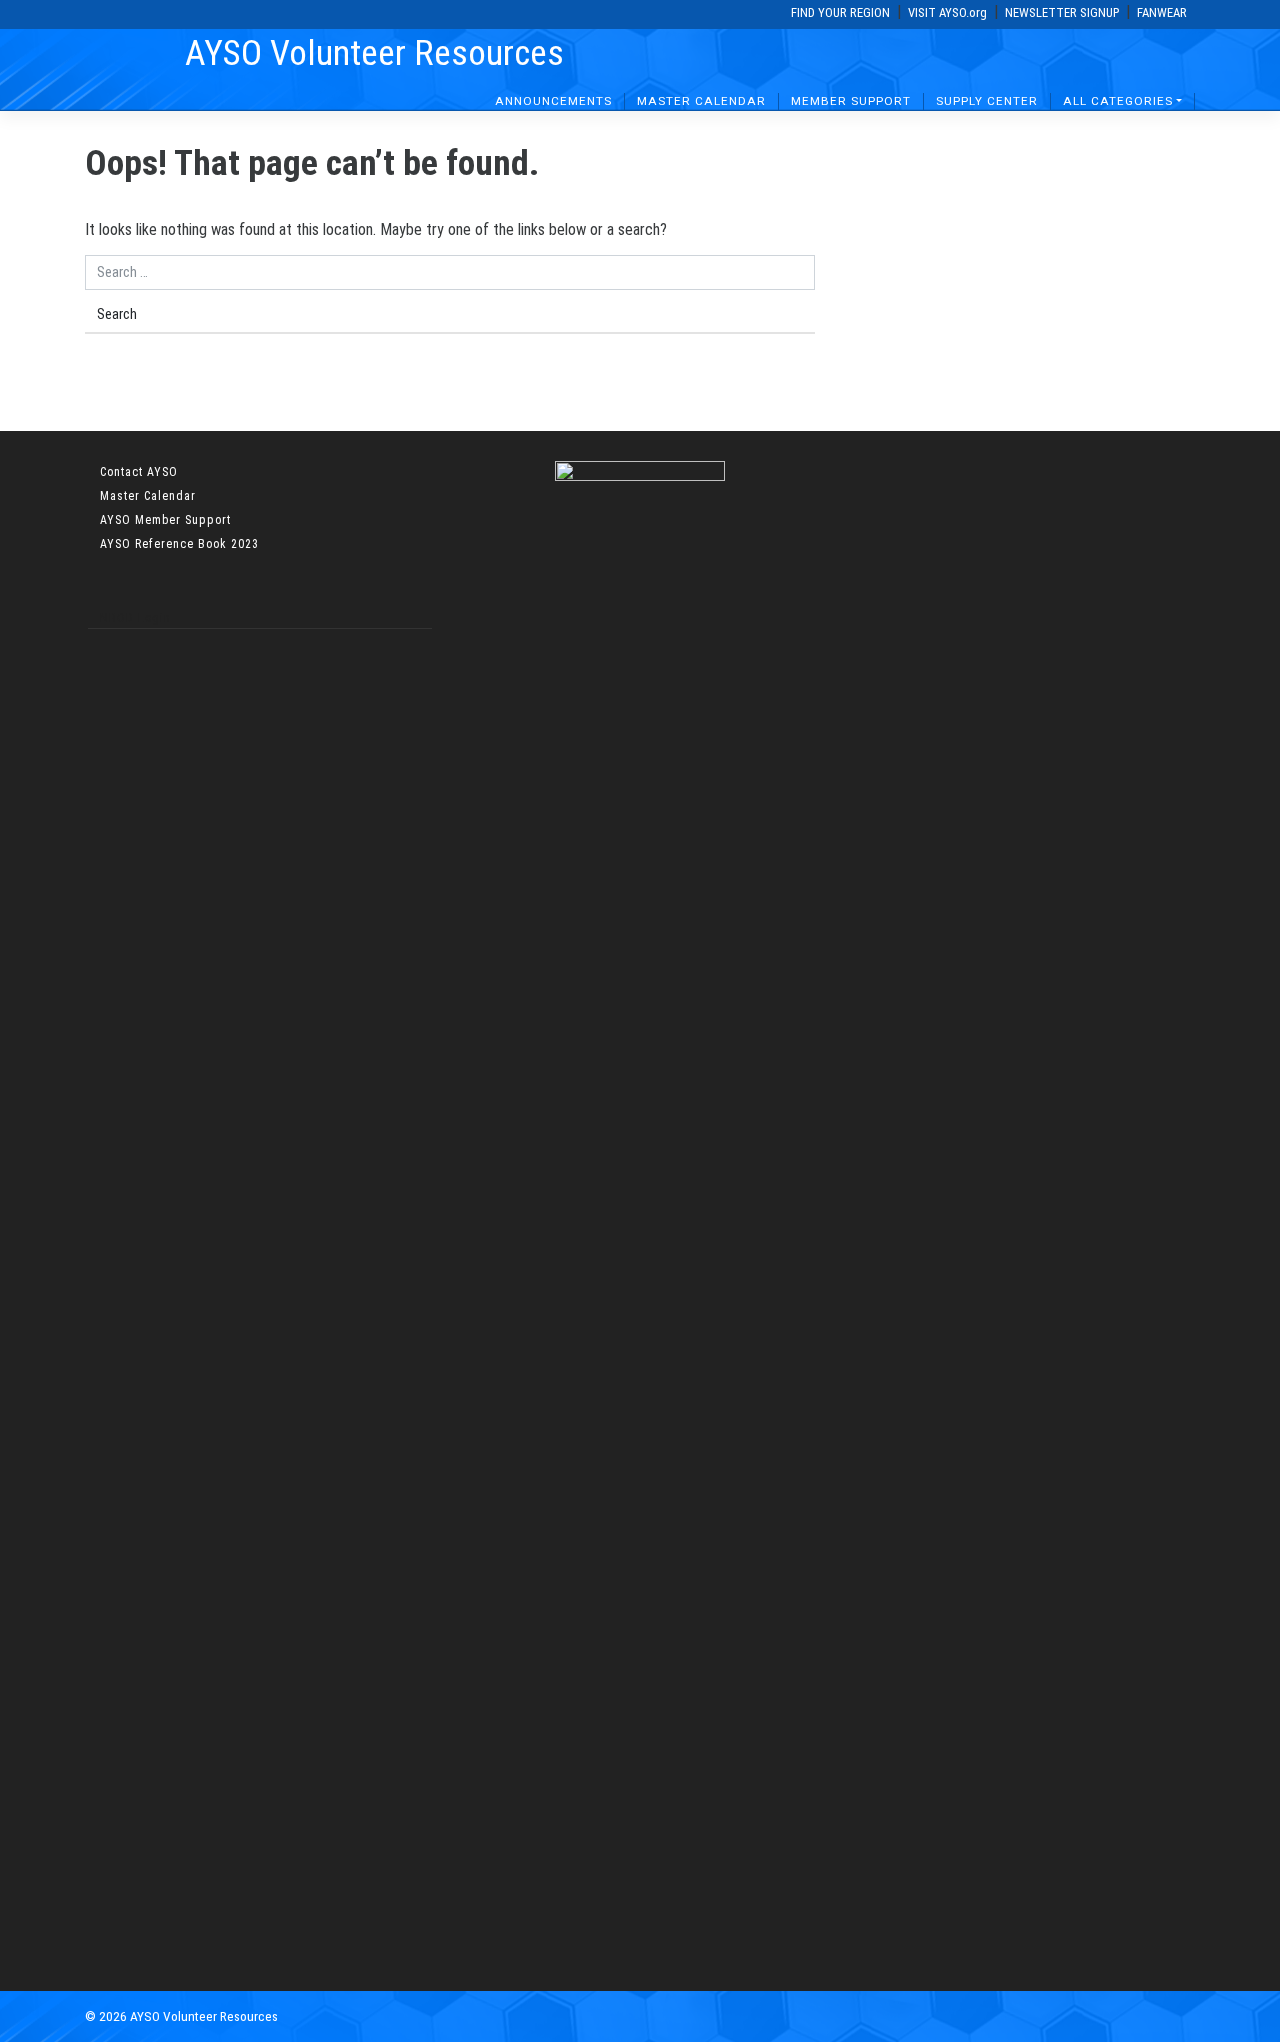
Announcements (553, 101)
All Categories (1118, 101)
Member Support (851, 101)
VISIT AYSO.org (947, 12)
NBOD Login (135, 618)
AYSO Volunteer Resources (374, 53)
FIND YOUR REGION (840, 12)
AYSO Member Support (165, 520)
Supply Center (987, 101)
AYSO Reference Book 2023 (179, 544)
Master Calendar (701, 101)
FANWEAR (1162, 12)
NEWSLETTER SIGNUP (1062, 12)
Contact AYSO (139, 472)
